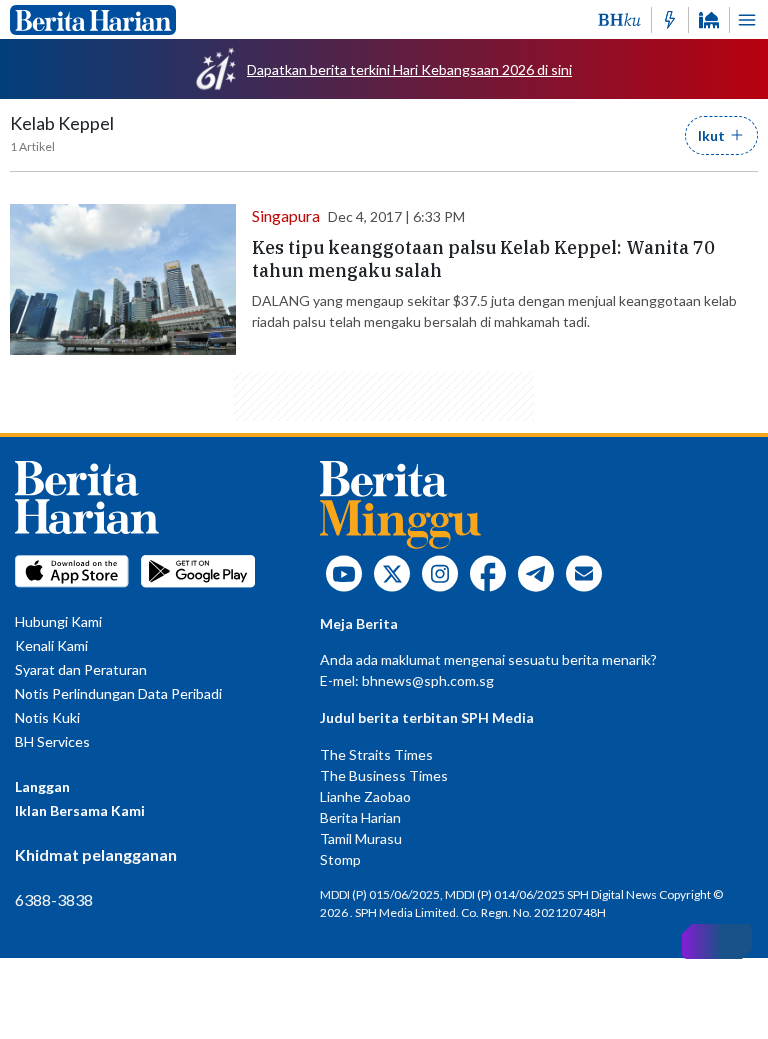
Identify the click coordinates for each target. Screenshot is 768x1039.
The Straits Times (376, 754)
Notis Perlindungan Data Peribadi (118, 693)
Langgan (42, 786)
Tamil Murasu (361, 838)
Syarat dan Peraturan (81, 669)
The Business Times (384, 775)
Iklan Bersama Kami (80, 810)
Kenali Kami (51, 645)
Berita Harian (360, 817)
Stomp (340, 859)
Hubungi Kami (58, 621)
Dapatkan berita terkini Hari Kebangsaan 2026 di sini (409, 69)
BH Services (52, 741)
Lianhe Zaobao (365, 796)
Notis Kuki (47, 717)
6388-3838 (54, 899)
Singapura (286, 215)
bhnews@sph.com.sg (428, 680)
